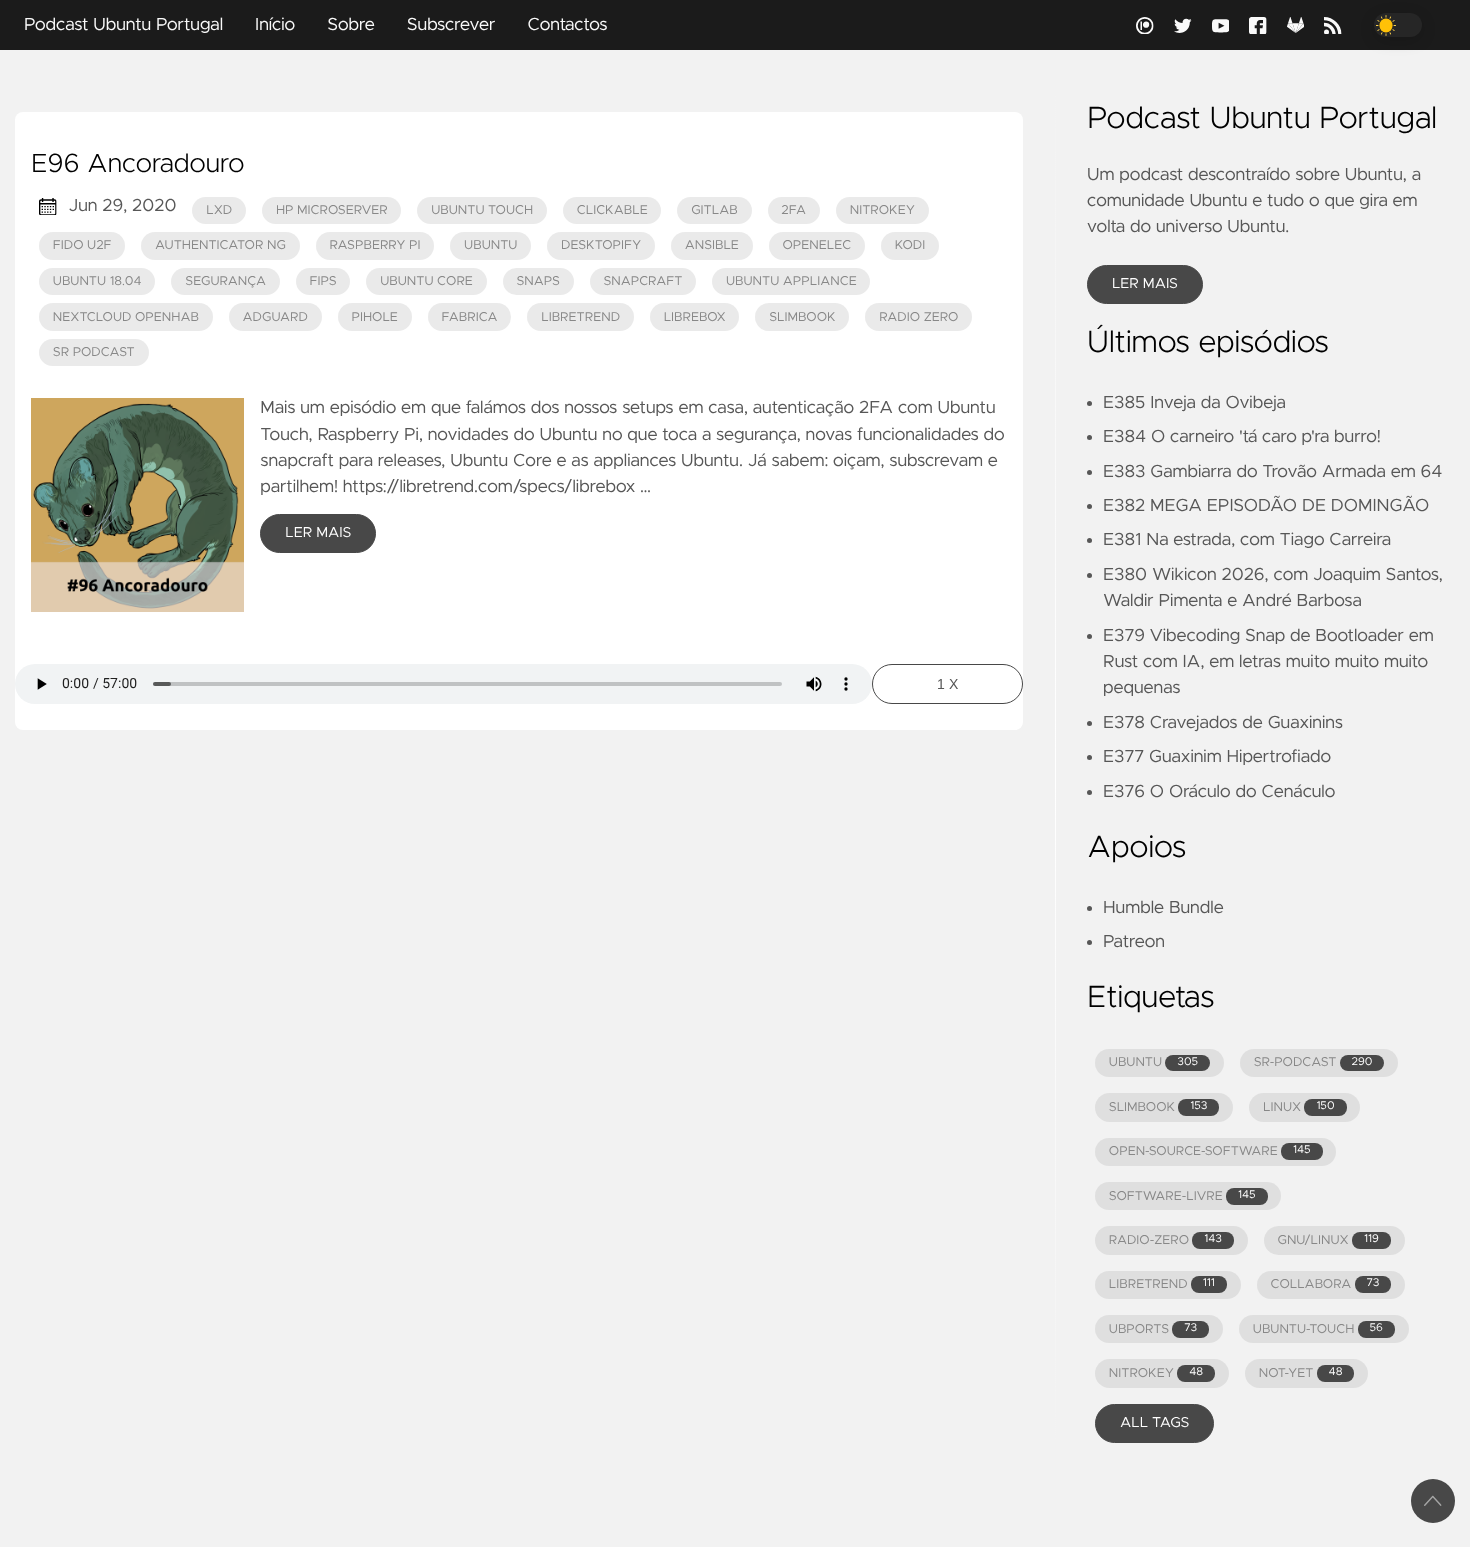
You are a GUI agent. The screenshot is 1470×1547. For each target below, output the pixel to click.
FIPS (323, 281)
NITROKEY (1156, 1373)
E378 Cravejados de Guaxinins (1223, 723)
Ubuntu (490, 245)
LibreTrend (580, 317)
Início (275, 25)
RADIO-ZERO (1165, 1240)
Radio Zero (918, 317)
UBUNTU (1153, 1062)
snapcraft (642, 281)
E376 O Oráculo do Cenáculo (1219, 792)
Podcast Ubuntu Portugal (123, 25)
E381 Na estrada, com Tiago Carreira (1247, 540)
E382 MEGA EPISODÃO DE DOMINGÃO (1266, 506)
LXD (219, 210)
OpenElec (816, 245)
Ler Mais (318, 533)
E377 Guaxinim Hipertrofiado (1217, 757)
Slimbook (802, 317)
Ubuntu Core (426, 281)
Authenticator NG (220, 245)
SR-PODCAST (1313, 1062)
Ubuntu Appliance (791, 281)
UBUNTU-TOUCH (1318, 1329)
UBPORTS (1153, 1329)
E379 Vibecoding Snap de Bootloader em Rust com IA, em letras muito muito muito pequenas (1268, 662)
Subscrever (451, 25)
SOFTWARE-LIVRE (1182, 1196)
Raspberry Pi (374, 245)
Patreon (1134, 942)
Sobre (351, 25)
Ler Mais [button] (1145, 284)
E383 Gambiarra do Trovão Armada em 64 (1272, 472)
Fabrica (469, 317)
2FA (793, 210)
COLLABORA (1324, 1284)
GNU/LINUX (1328, 1240)
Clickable (612, 210)
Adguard (275, 317)
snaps (537, 281)
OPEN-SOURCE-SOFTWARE (1210, 1151)
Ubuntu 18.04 (97, 281)
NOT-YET (1301, 1373)
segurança (225, 281)
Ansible (712, 245)
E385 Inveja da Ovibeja (1194, 403)
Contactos (567, 25)
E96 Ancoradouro (137, 165)
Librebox (695, 317)
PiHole (374, 317)
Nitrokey (882, 210)
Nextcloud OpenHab (126, 317)
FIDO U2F (82, 245)
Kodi (910, 245)
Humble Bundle (1163, 908)
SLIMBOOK (1158, 1107)
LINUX (1298, 1107)
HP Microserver (332, 210)
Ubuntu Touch (482, 210)
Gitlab (714, 210)
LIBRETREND (1162, 1284)
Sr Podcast (94, 352)
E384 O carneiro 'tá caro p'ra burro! (1242, 437)
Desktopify (601, 245)
